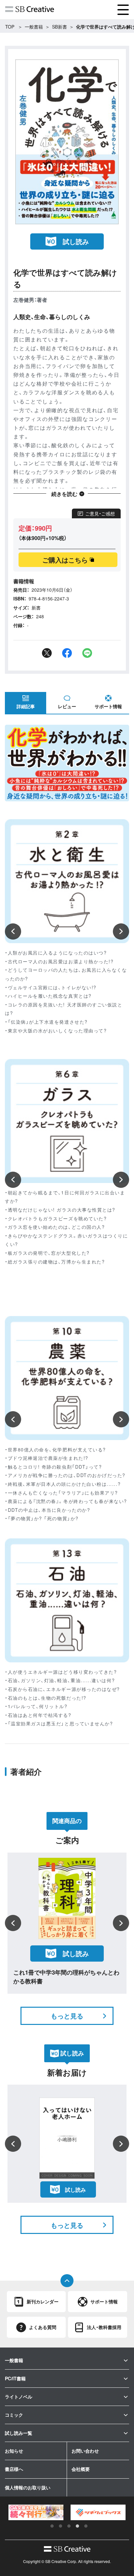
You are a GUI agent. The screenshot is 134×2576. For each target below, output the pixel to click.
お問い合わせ (85, 2451)
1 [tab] (52, 2526)
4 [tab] (77, 2526)
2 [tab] (60, 2526)
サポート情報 (108, 706)
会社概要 (81, 2469)
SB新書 (60, 27)
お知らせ (14, 2451)
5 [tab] (86, 2526)
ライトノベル (19, 2397)
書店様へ (14, 2469)
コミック (14, 2415)
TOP (10, 27)
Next (121, 931)
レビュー (67, 706)
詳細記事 (26, 706)
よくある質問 (43, 2327)
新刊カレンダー (43, 2301)
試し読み (76, 241)
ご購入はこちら (65, 560)
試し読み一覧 (19, 2433)
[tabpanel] (36, 2512)
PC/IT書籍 (15, 2378)
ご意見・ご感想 (100, 513)
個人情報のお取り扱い (28, 2487)
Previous (13, 931)
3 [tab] (69, 2526)
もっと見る (67, 2016)
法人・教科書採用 (104, 2327)
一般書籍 (34, 27)
